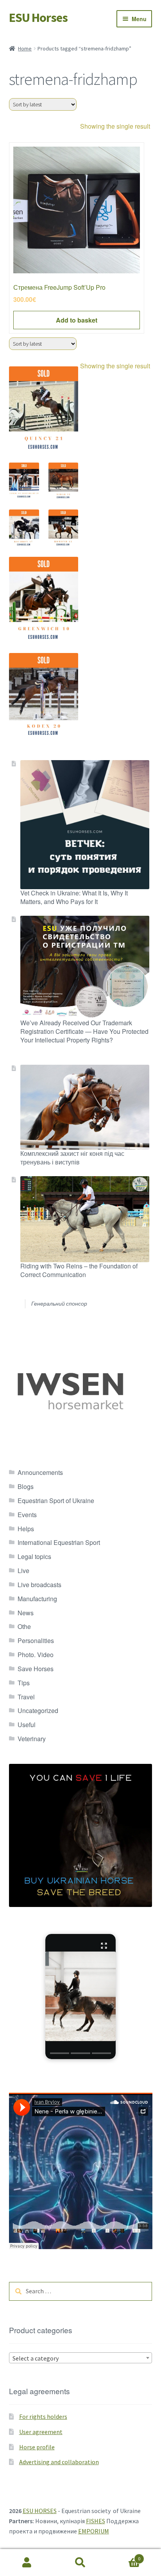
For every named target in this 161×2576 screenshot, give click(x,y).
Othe (24, 1626)
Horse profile (37, 2447)
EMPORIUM (94, 2531)
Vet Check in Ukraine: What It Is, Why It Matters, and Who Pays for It (74, 897)
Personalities (36, 1640)
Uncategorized (38, 1710)
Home (25, 48)
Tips (24, 1683)
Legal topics (34, 1556)
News (26, 1613)
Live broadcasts (39, 1585)
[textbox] (81, 2358)
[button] (80, 1997)
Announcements (40, 1472)
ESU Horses (38, 18)
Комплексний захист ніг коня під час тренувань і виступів (72, 1158)
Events (27, 1515)
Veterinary (32, 1739)
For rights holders (43, 2416)
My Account (27, 2563)
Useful (27, 1725)
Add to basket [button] (77, 320)
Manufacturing (37, 1599)
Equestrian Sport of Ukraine (56, 1501)
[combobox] (81, 2358)
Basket (124, 2556)
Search (80, 2563)
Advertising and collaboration (59, 2462)
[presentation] (60, 2053)
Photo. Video (36, 1655)
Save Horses (36, 1669)
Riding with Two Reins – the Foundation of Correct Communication (79, 1270)
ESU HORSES (40, 2511)
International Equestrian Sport (59, 1542)
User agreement (41, 2432)
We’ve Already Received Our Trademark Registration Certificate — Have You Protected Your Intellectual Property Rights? (84, 1031)
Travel (26, 1697)
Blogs (26, 1486)
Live (23, 1571)
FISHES (96, 2521)
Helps (26, 1529)
